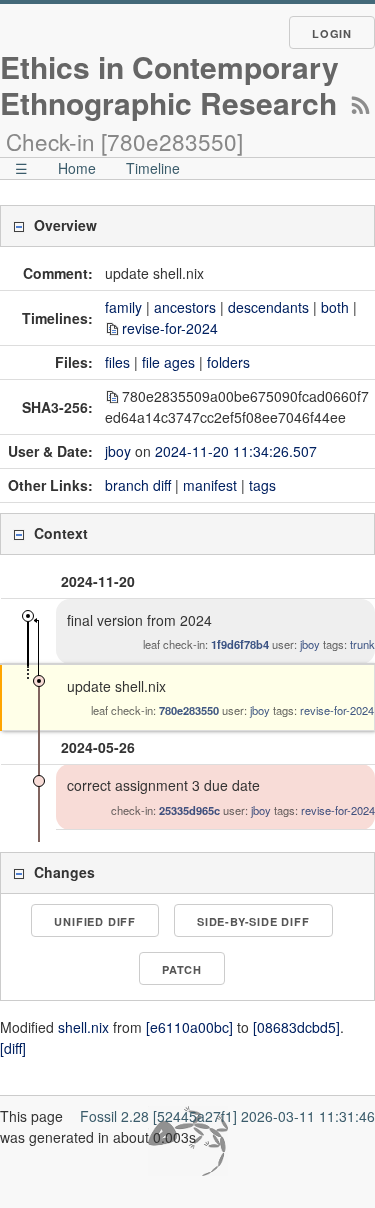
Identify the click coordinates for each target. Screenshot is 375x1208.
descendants (268, 307)
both (335, 307)
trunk (362, 644)
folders (228, 362)
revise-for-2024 (170, 328)
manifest (210, 485)
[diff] (13, 1048)
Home (77, 168)
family (123, 307)
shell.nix (83, 1027)
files (117, 362)
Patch (182, 969)
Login (332, 33)
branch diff (138, 485)
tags (262, 485)
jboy (118, 451)
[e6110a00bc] (189, 1027)
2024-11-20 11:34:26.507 (236, 451)
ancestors (185, 307)
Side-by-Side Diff (253, 921)
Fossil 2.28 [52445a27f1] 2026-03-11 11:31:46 (227, 1116)
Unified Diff (95, 921)
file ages (168, 362)
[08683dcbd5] (296, 1027)
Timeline (153, 168)
